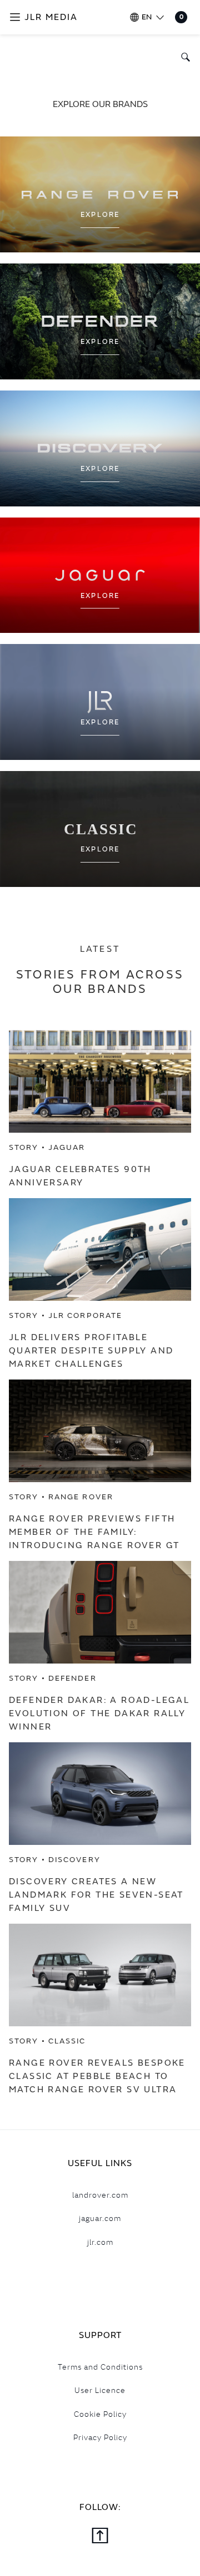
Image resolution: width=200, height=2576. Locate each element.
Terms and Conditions (100, 2367)
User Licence (100, 2390)
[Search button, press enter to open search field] (183, 57)
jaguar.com (100, 2218)
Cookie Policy (100, 2414)
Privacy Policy (100, 2437)
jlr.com (100, 2242)
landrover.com (100, 2195)
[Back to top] (100, 2537)
